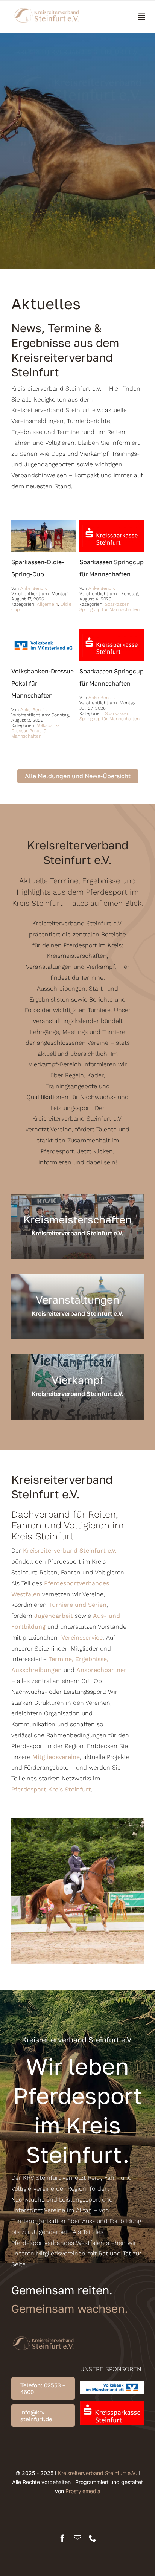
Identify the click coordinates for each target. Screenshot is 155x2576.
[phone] (93, 2538)
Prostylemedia (83, 2491)
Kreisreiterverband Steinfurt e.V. (97, 2473)
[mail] (77, 2538)
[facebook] (62, 2538)
